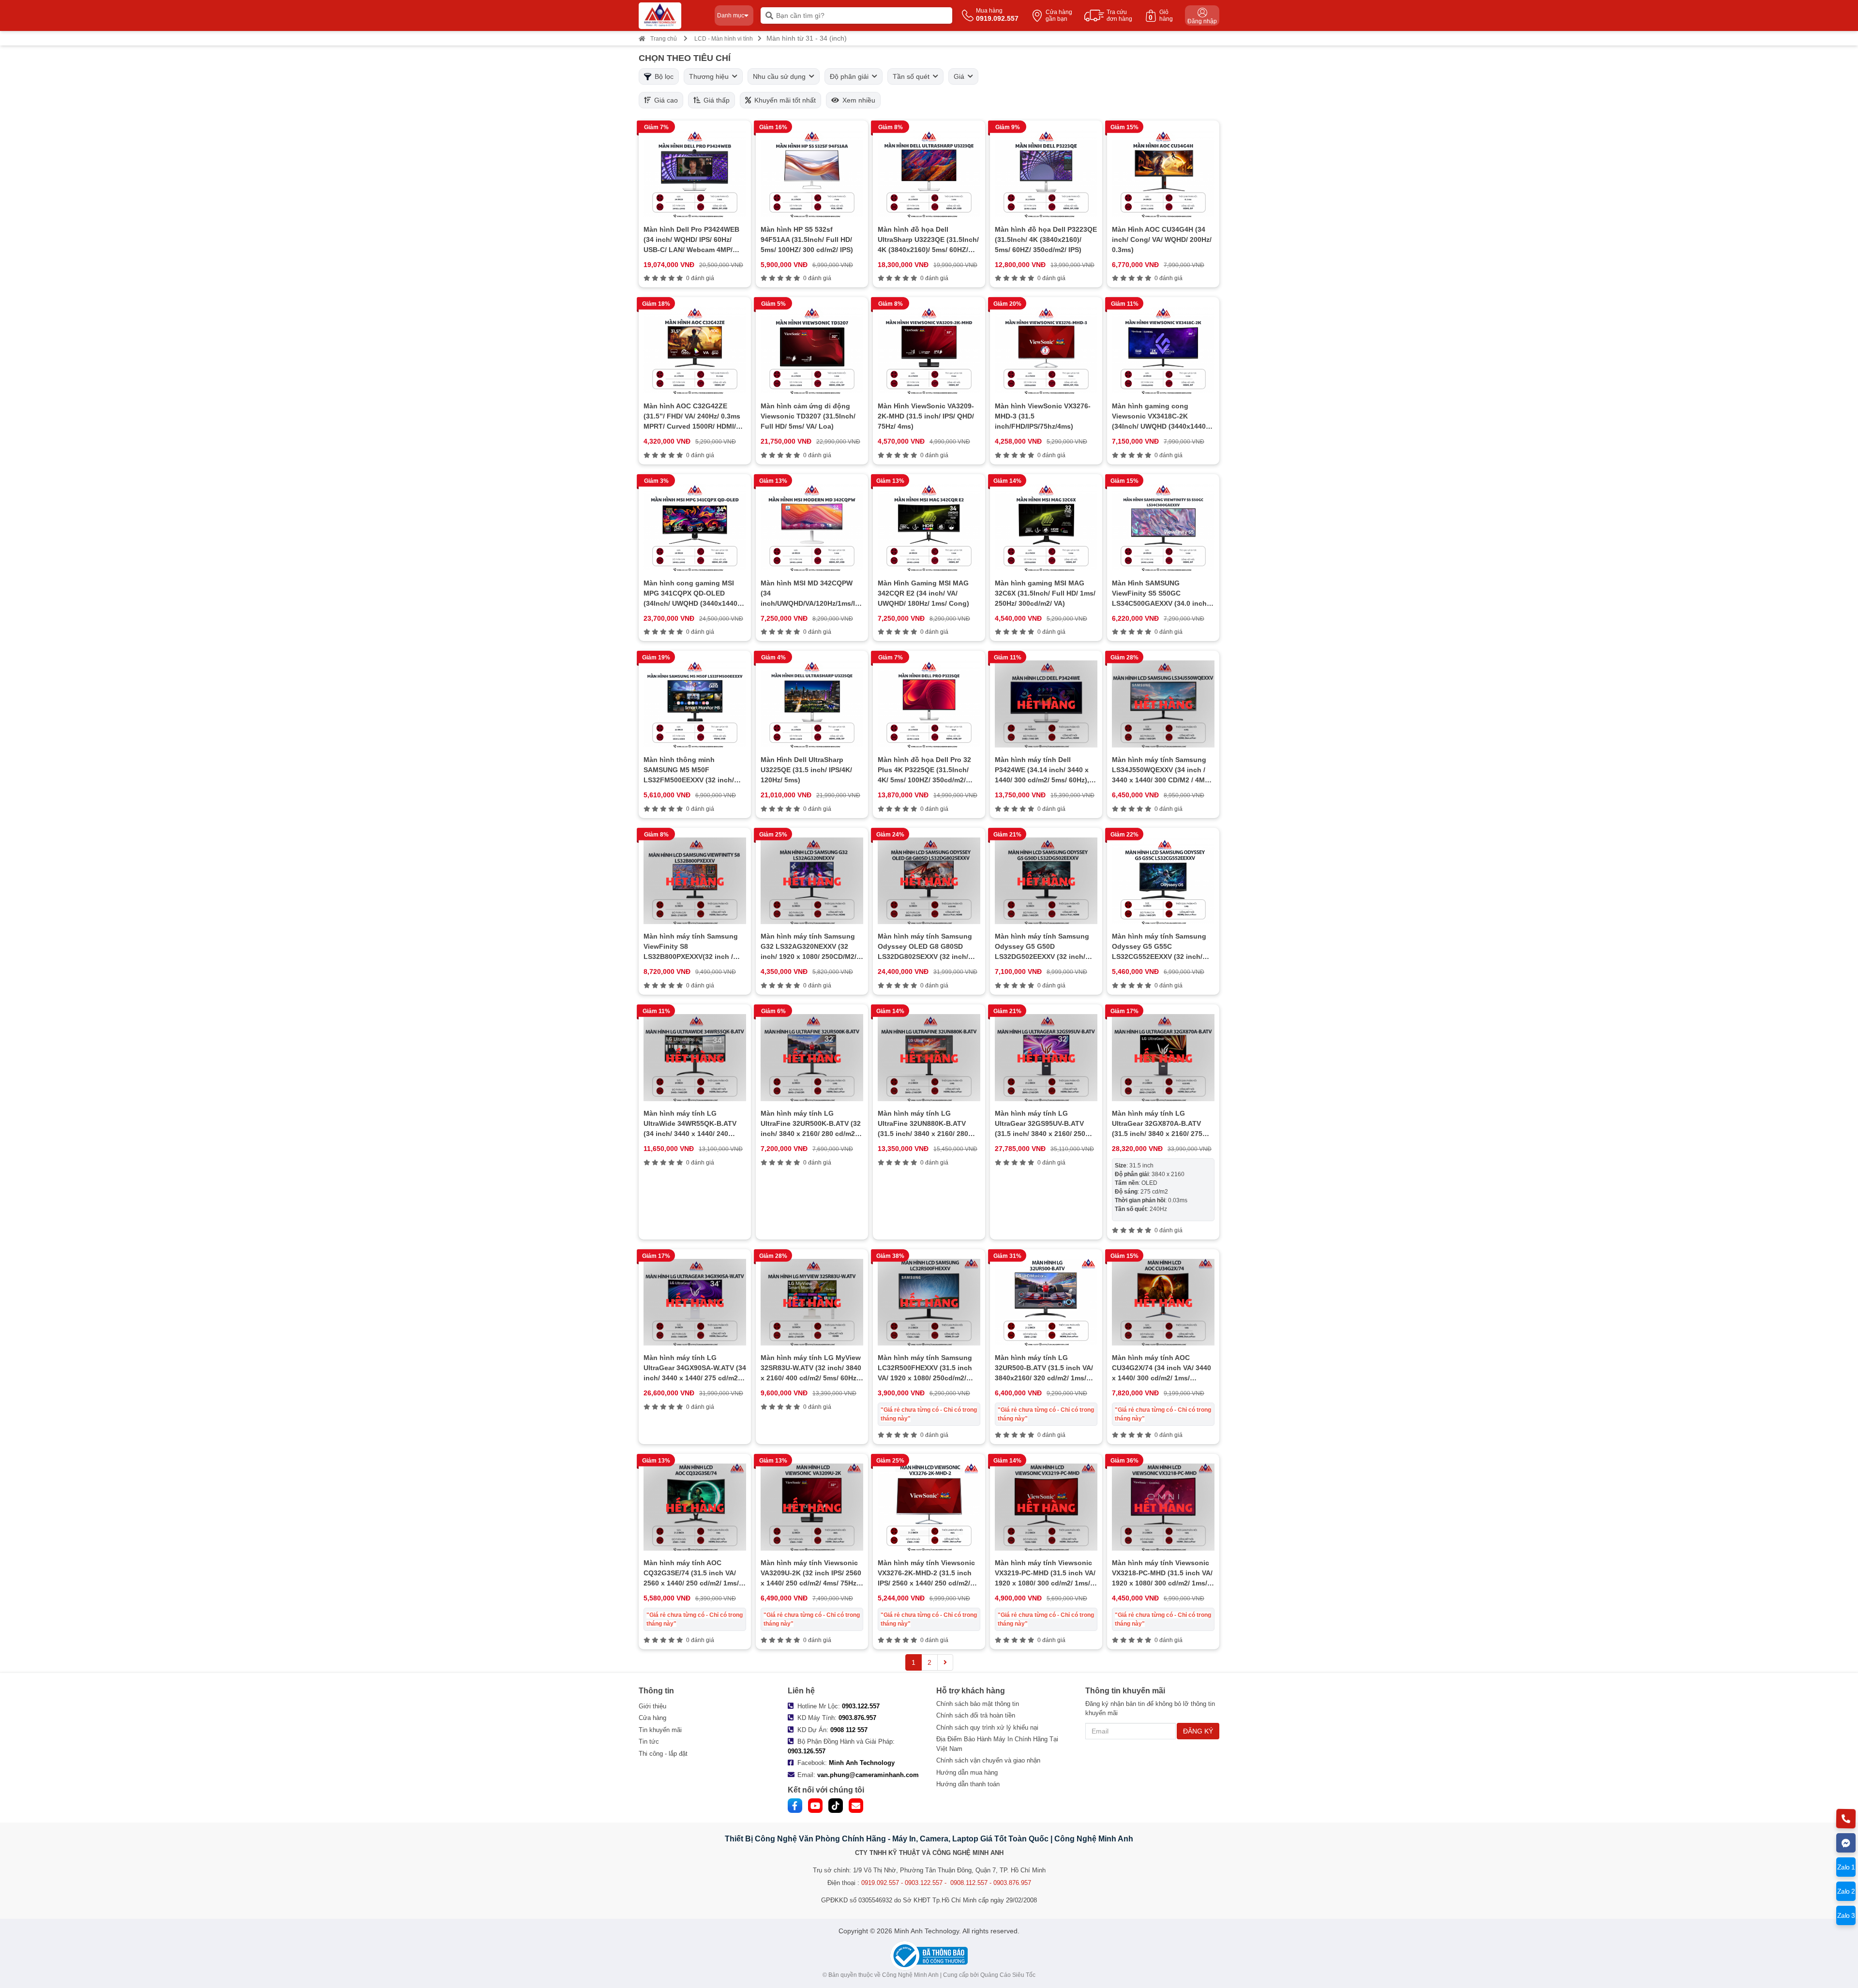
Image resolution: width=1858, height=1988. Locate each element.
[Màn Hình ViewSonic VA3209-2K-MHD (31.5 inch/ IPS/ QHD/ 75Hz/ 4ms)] (929, 350)
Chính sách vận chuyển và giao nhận (988, 1760)
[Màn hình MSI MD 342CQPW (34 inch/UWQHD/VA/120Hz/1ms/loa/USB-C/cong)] (812, 527)
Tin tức (649, 1741)
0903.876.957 (857, 1718)
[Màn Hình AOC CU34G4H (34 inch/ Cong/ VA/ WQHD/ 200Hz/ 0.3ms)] (1163, 174)
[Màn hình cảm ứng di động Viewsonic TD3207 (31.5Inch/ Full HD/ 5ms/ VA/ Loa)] (812, 350)
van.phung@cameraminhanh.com (868, 1775)
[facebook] (795, 1806)
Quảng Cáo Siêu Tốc (1008, 1975)
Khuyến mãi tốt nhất (783, 100)
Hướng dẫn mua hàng (967, 1772)
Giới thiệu (652, 1706)
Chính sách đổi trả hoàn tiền (976, 1715)
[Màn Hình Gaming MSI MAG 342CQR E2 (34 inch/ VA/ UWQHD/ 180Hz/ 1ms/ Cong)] (929, 527)
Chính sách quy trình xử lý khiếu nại (987, 1727)
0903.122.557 (861, 1706)
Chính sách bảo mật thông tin (978, 1704)
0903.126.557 (807, 1751)
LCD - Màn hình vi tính (724, 39)
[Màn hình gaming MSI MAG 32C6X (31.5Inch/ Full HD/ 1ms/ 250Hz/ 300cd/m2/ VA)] (1046, 527)
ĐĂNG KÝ (1198, 1731)
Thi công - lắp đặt (663, 1754)
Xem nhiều (857, 100)
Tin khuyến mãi (660, 1730)
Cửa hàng (652, 1718)
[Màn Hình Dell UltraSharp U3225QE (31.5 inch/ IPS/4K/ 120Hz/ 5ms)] (812, 704)
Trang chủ (664, 39)
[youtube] (815, 1806)
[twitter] (836, 1806)
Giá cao (664, 100)
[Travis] (673, 16)
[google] (856, 1806)
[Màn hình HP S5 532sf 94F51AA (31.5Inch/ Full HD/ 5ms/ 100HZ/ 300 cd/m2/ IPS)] (812, 174)
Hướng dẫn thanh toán (968, 1784)
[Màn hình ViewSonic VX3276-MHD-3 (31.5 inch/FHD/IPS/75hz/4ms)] (1046, 350)
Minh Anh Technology (862, 1763)
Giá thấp (715, 100)
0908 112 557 (849, 1730)
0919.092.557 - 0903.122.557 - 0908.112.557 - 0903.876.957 (946, 1883)
